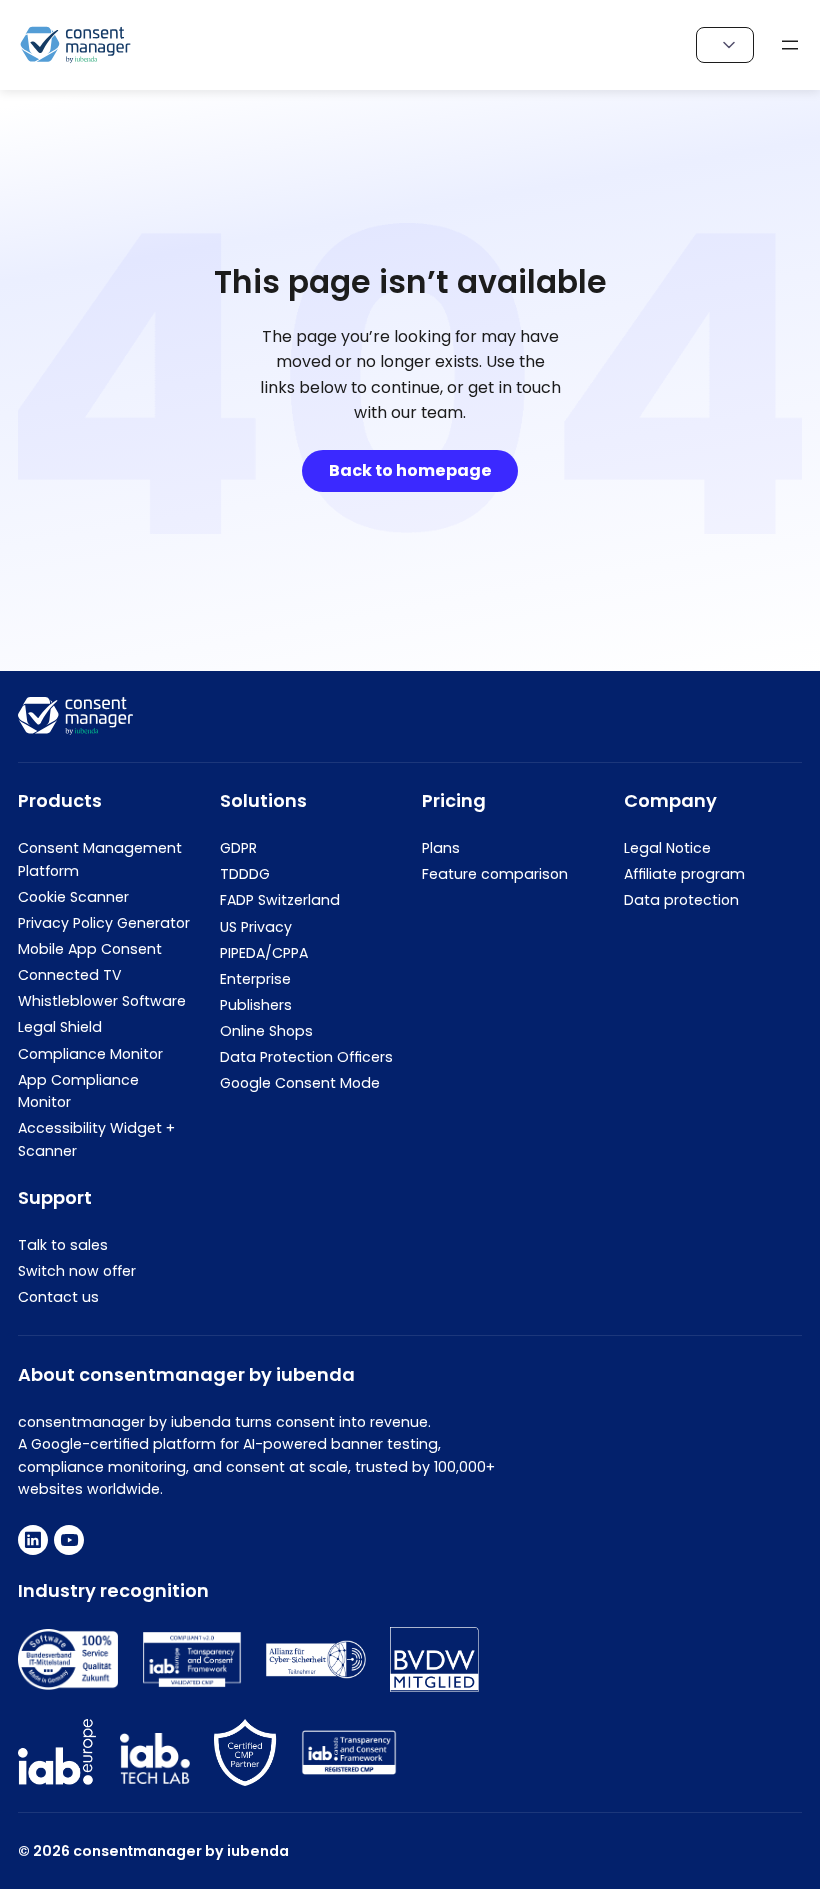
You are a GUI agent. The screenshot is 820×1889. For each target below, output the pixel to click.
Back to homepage (410, 470)
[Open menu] (790, 45)
